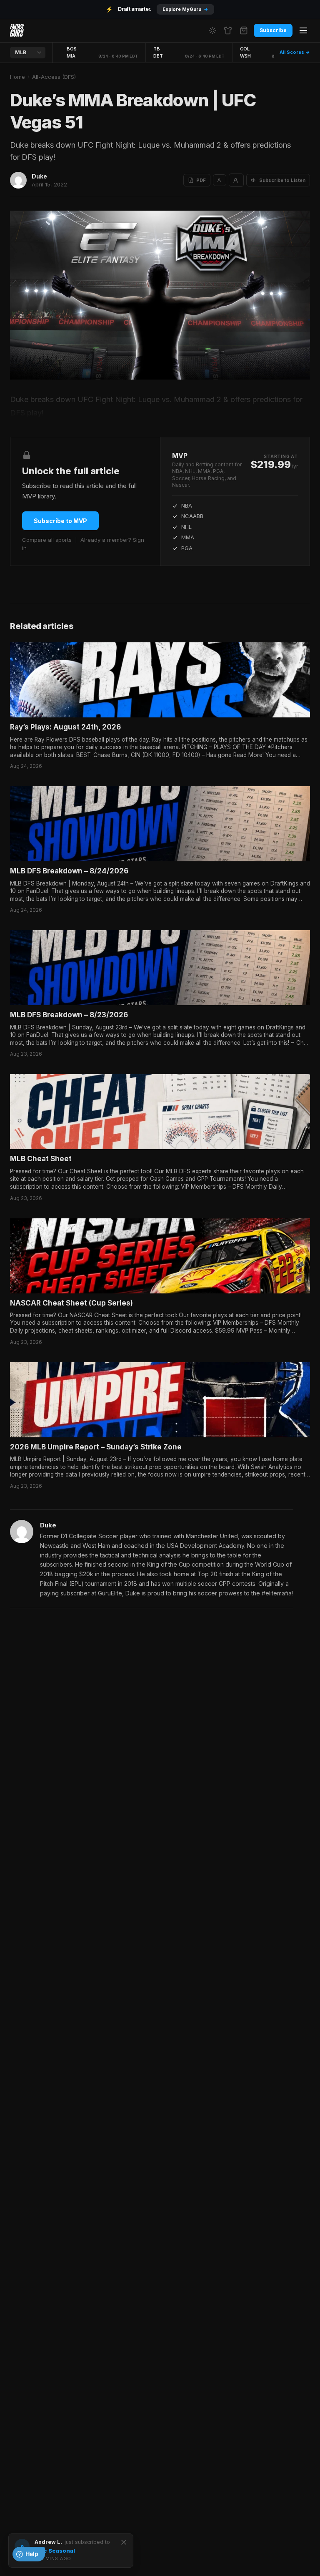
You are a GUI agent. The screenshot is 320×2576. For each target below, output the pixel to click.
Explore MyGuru (185, 9)
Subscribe (273, 30)
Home (17, 77)
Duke (39, 176)
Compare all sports (47, 540)
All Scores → (295, 52)
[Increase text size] (236, 180)
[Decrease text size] (220, 180)
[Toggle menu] (303, 30)
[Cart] (244, 30)
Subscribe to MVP (60, 521)
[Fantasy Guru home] (17, 30)
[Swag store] (228, 30)
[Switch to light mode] (212, 30)
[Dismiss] (124, 2542)
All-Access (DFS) (54, 77)
